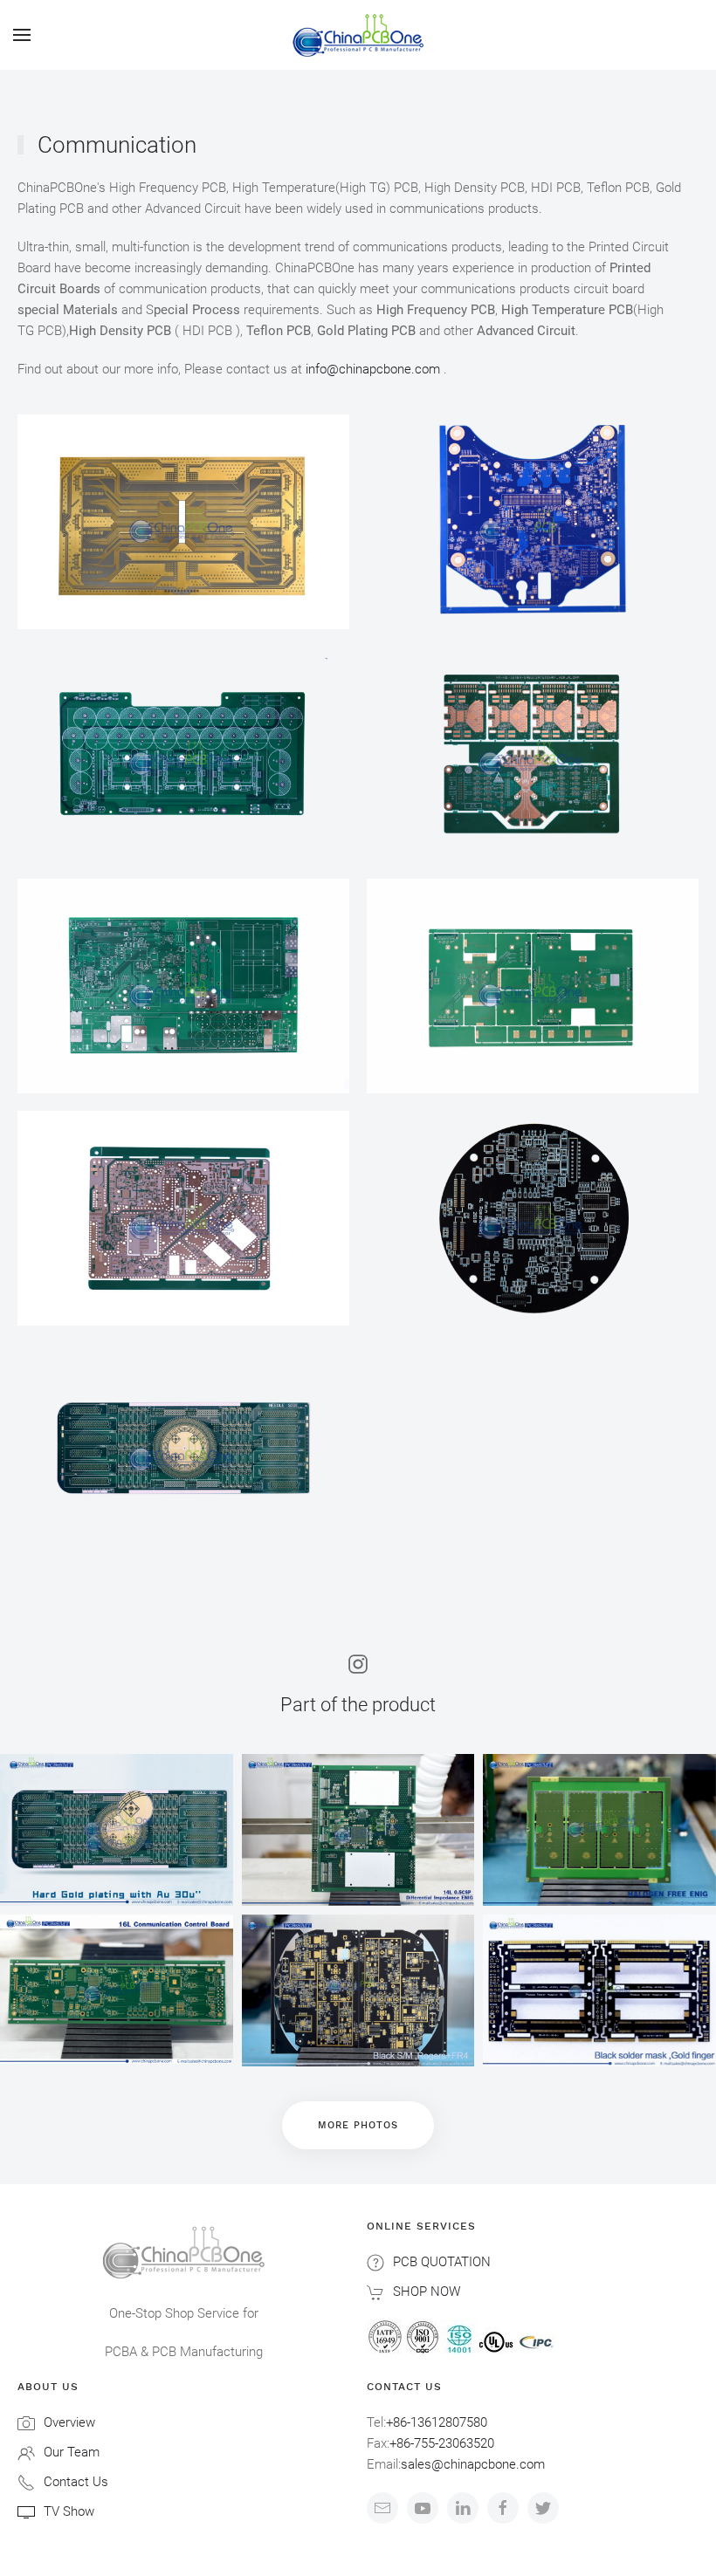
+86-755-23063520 (442, 2443)
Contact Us (76, 2482)
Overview (69, 2422)
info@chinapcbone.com (373, 369)
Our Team (72, 2452)
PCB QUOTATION (442, 2262)
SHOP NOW (427, 2292)
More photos (358, 2125)
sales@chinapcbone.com (473, 2464)
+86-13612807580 (437, 2422)
